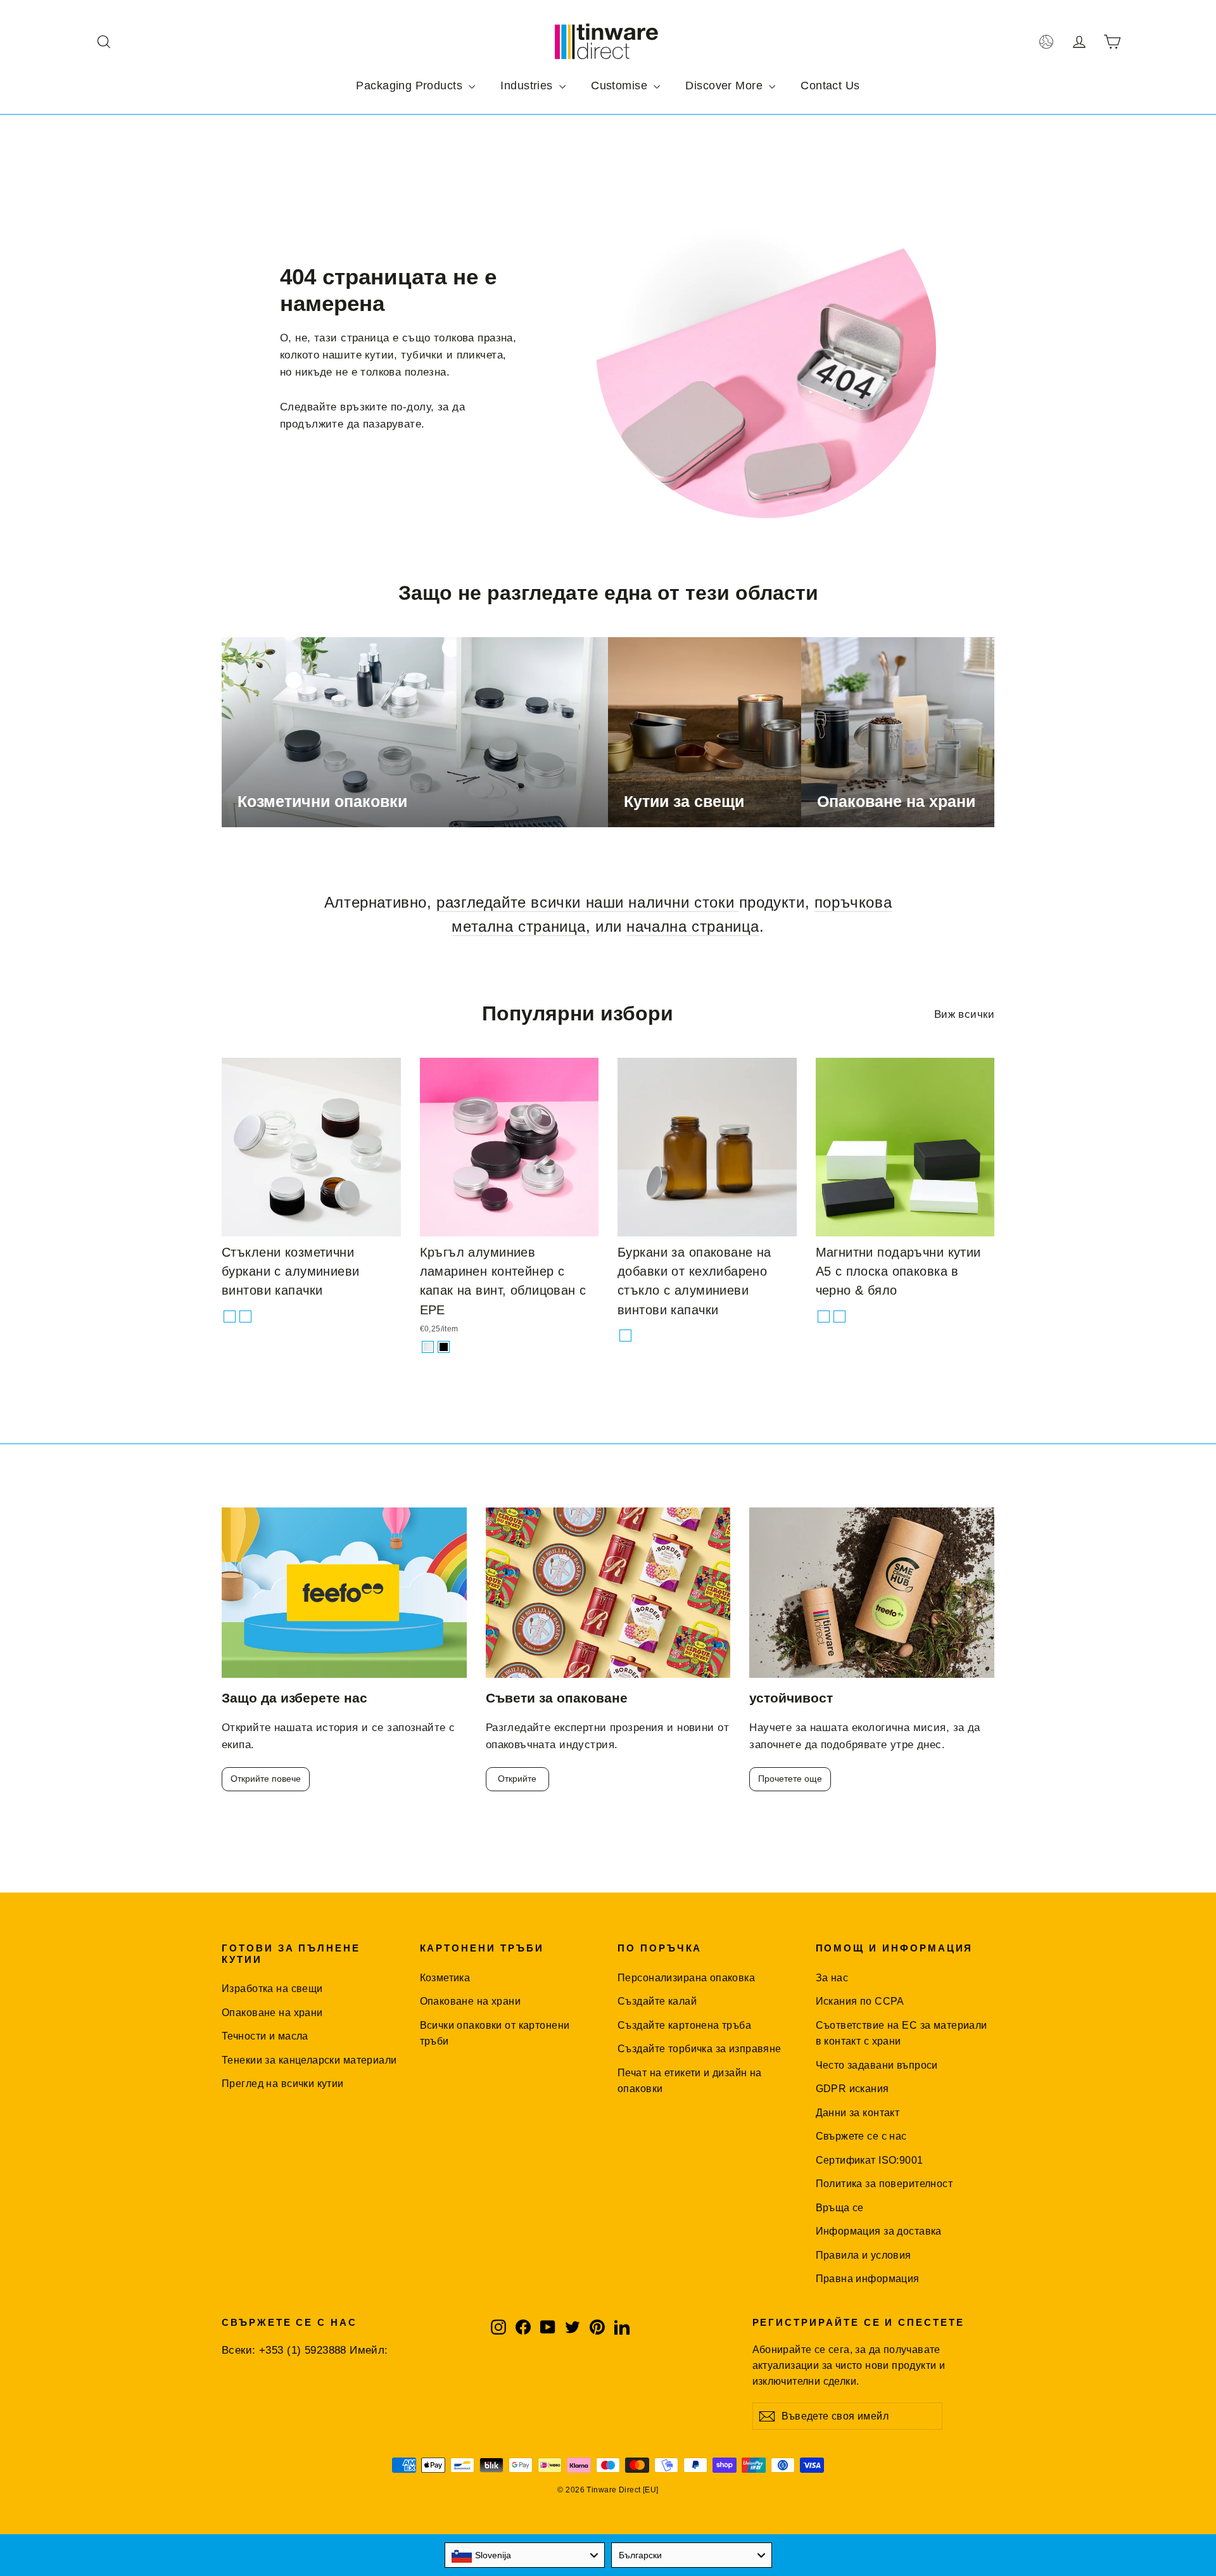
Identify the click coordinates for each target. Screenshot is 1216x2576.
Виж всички (964, 1014)
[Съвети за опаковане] (608, 1593)
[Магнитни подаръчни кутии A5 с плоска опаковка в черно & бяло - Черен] (824, 1317)
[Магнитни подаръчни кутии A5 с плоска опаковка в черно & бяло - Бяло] (839, 1317)
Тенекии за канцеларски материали (309, 2060)
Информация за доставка (879, 2231)
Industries (528, 86)
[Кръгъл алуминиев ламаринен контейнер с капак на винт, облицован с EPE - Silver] (428, 1347)
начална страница (693, 926)
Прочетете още (790, 1779)
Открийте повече (266, 1779)
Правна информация (868, 2279)
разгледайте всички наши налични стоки (588, 902)
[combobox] (525, 2555)
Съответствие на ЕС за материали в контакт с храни (902, 2033)
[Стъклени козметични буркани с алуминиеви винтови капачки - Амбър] (245, 1317)
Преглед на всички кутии (283, 2084)
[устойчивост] (872, 1593)
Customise (621, 86)
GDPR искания (852, 2089)
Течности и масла (265, 2036)
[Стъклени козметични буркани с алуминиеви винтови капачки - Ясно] (230, 1317)
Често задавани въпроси (877, 2065)
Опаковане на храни (272, 2013)
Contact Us (830, 86)
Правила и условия (864, 2255)
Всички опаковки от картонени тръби (495, 2033)
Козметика (445, 1978)
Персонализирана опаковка (686, 1978)
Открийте (517, 1779)
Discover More (725, 86)
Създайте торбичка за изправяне (700, 2049)
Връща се (840, 2208)
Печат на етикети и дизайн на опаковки (690, 2081)
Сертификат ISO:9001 (870, 2160)
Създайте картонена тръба (684, 2025)
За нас (832, 1978)
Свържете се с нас (861, 2136)
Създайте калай (657, 2001)
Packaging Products (411, 86)
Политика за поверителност (884, 2184)
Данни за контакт (858, 2113)
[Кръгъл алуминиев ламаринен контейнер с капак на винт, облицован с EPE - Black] (444, 1347)
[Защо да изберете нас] (344, 1593)
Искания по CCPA (860, 2001)
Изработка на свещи (272, 1989)
